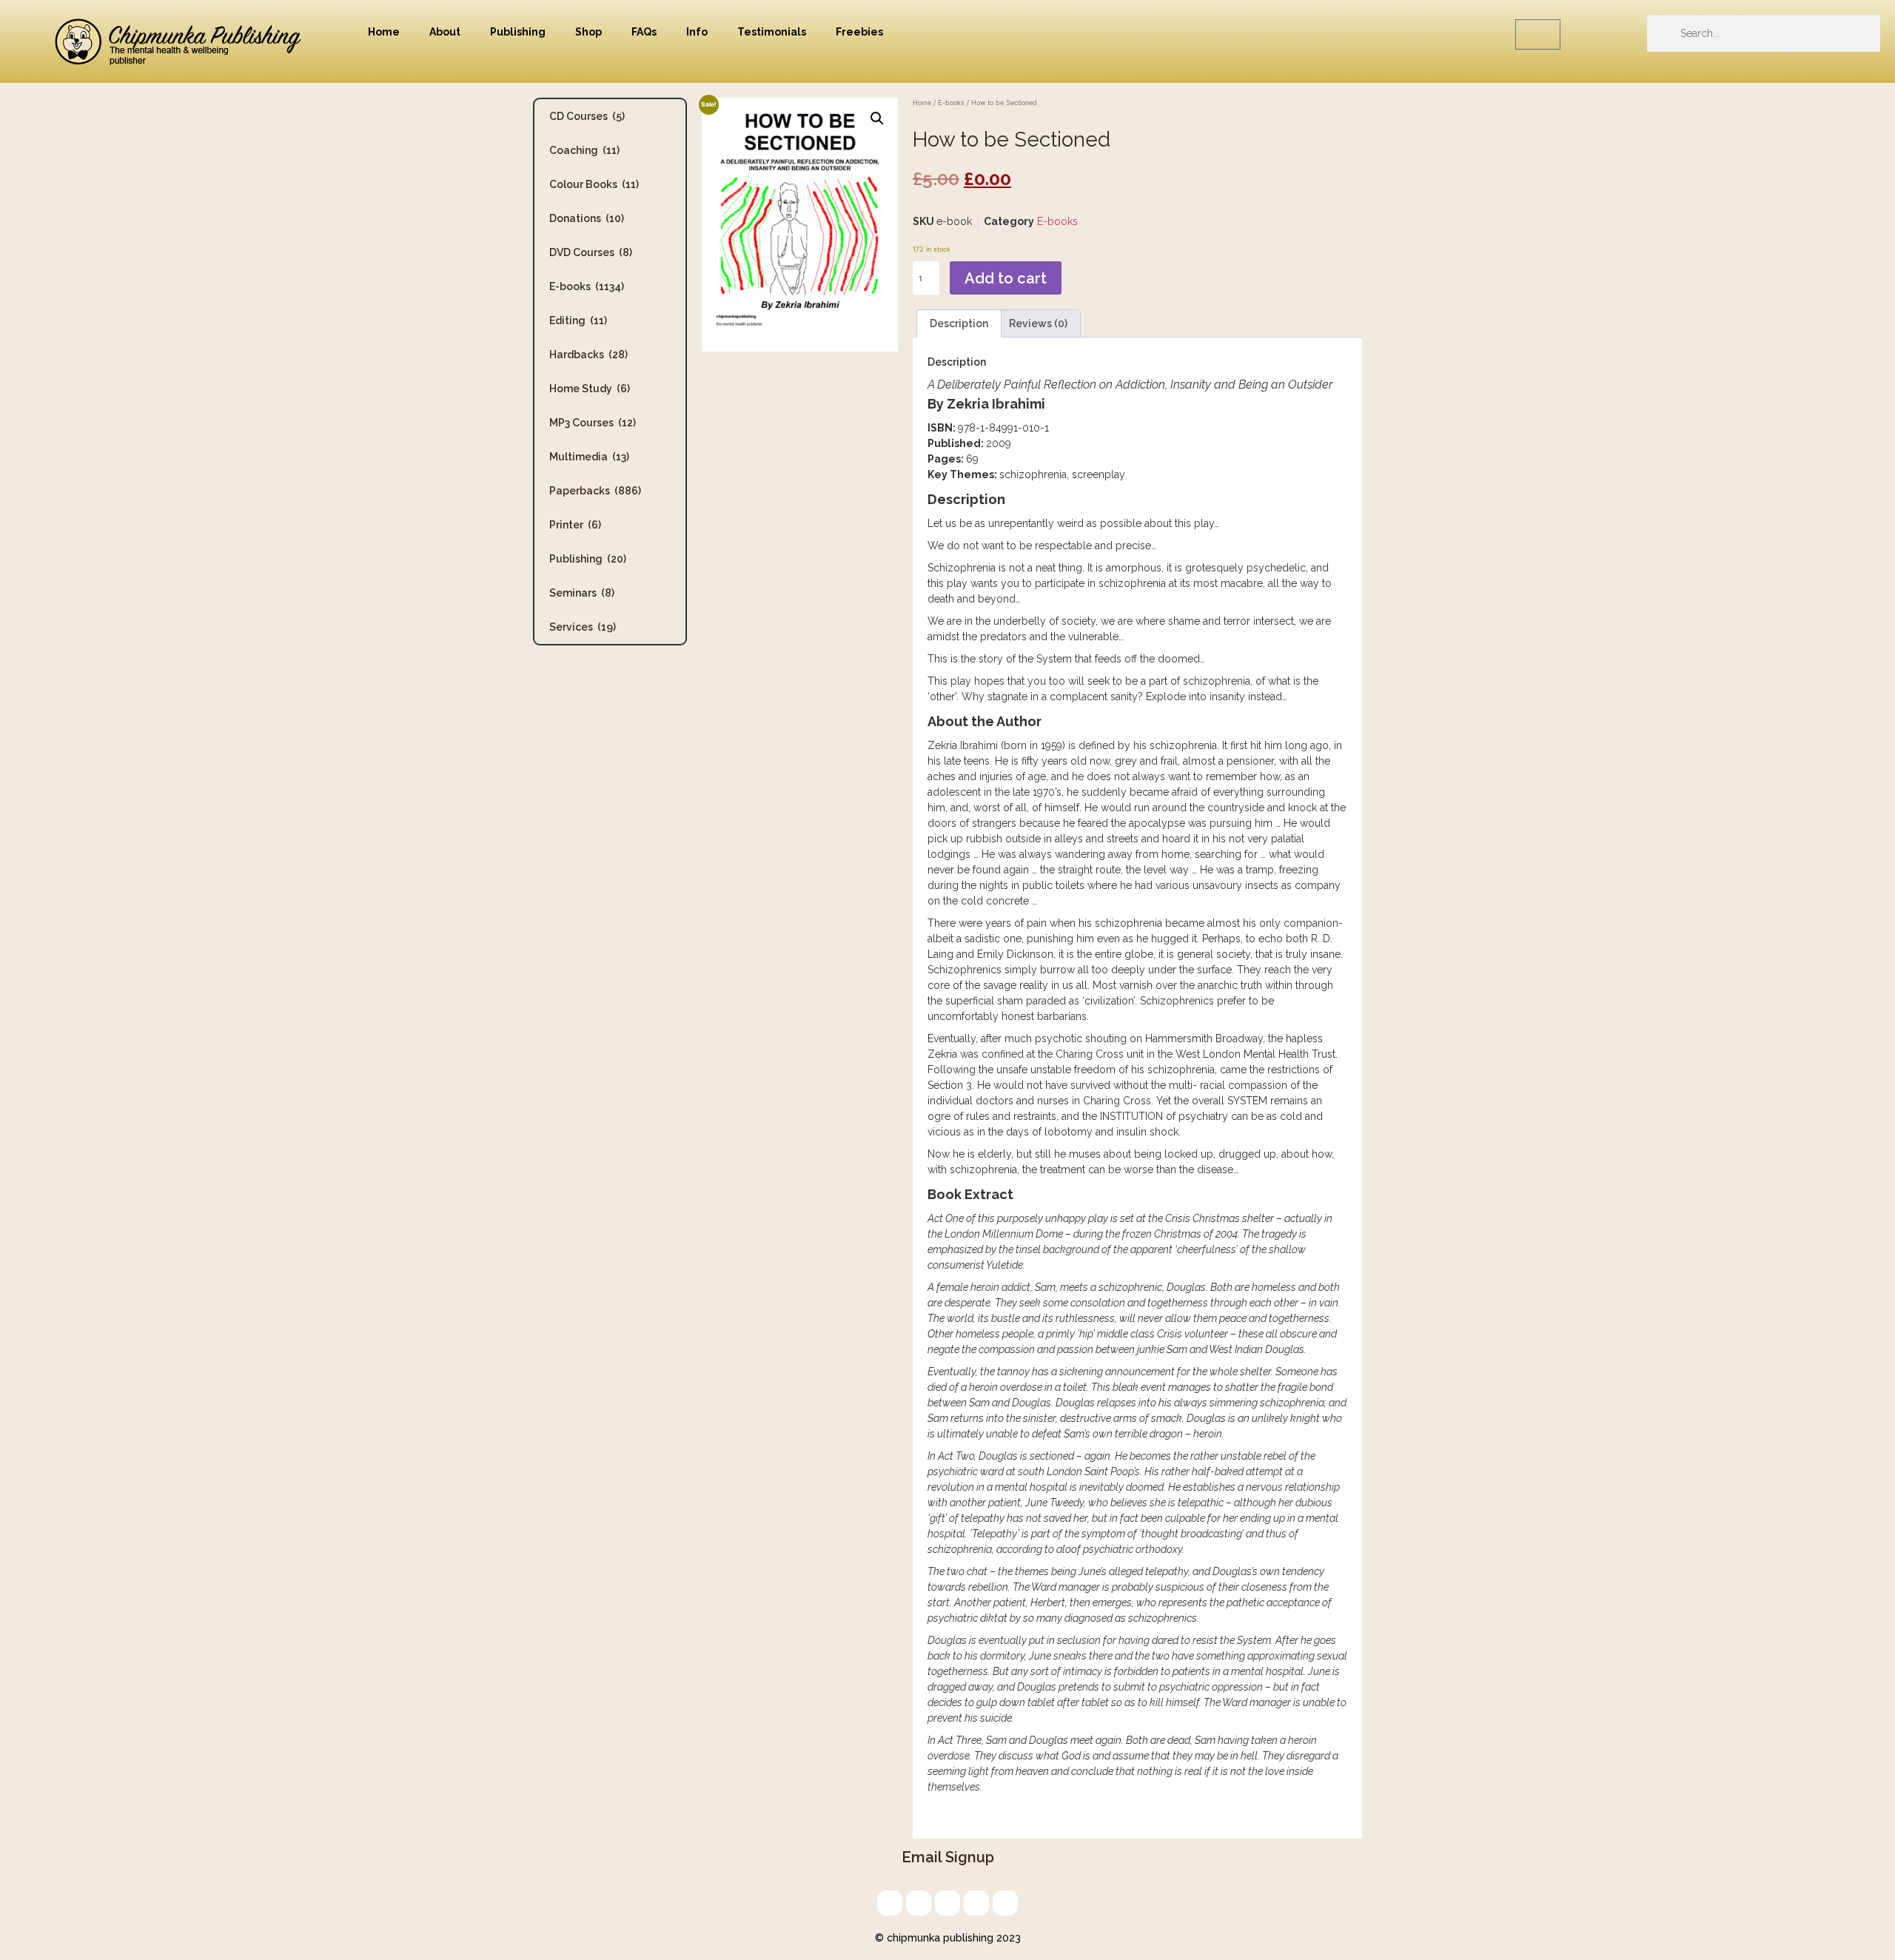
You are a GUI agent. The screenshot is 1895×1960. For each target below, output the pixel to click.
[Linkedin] (947, 1903)
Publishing (518, 32)
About (445, 32)
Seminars (582, 593)
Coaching (584, 150)
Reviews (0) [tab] (1038, 323)
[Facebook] (976, 1903)
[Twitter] (919, 1903)
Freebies (859, 32)
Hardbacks (588, 355)
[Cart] (1538, 34)
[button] (877, 118)
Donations (587, 218)
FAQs (644, 32)
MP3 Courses (593, 423)
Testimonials (772, 32)
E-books (587, 286)
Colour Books (594, 184)
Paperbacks (595, 491)
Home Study (590, 389)
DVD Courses (591, 252)
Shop (588, 32)
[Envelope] (890, 1903)
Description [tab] (959, 323)
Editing (578, 320)
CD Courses (587, 116)
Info (697, 32)
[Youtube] (1005, 1903)
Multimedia (589, 457)
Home (384, 32)
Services (583, 627)
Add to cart (1006, 278)
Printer (575, 525)
